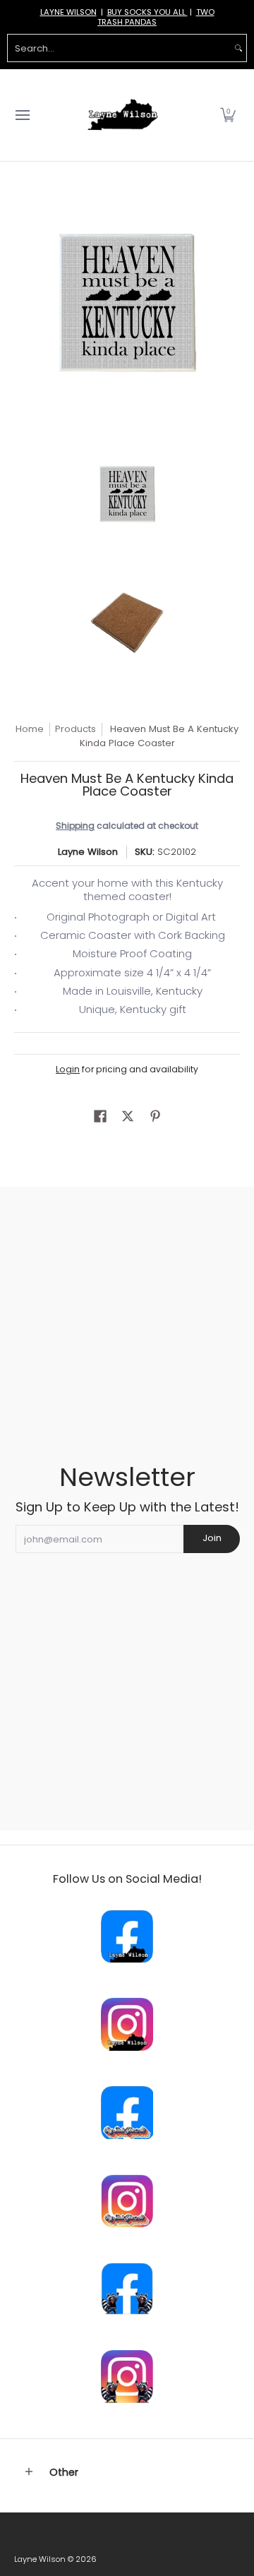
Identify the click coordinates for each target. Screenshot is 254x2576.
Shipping (75, 826)
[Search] (238, 48)
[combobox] (119, 48)
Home (30, 729)
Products (75, 729)
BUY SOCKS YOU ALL (147, 12)
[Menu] (22, 115)
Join (212, 1538)
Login (68, 1069)
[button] (228, 115)
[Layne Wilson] (123, 115)
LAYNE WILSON (68, 12)
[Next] (230, 303)
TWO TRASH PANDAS (156, 17)
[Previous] (24, 303)
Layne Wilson (88, 852)
